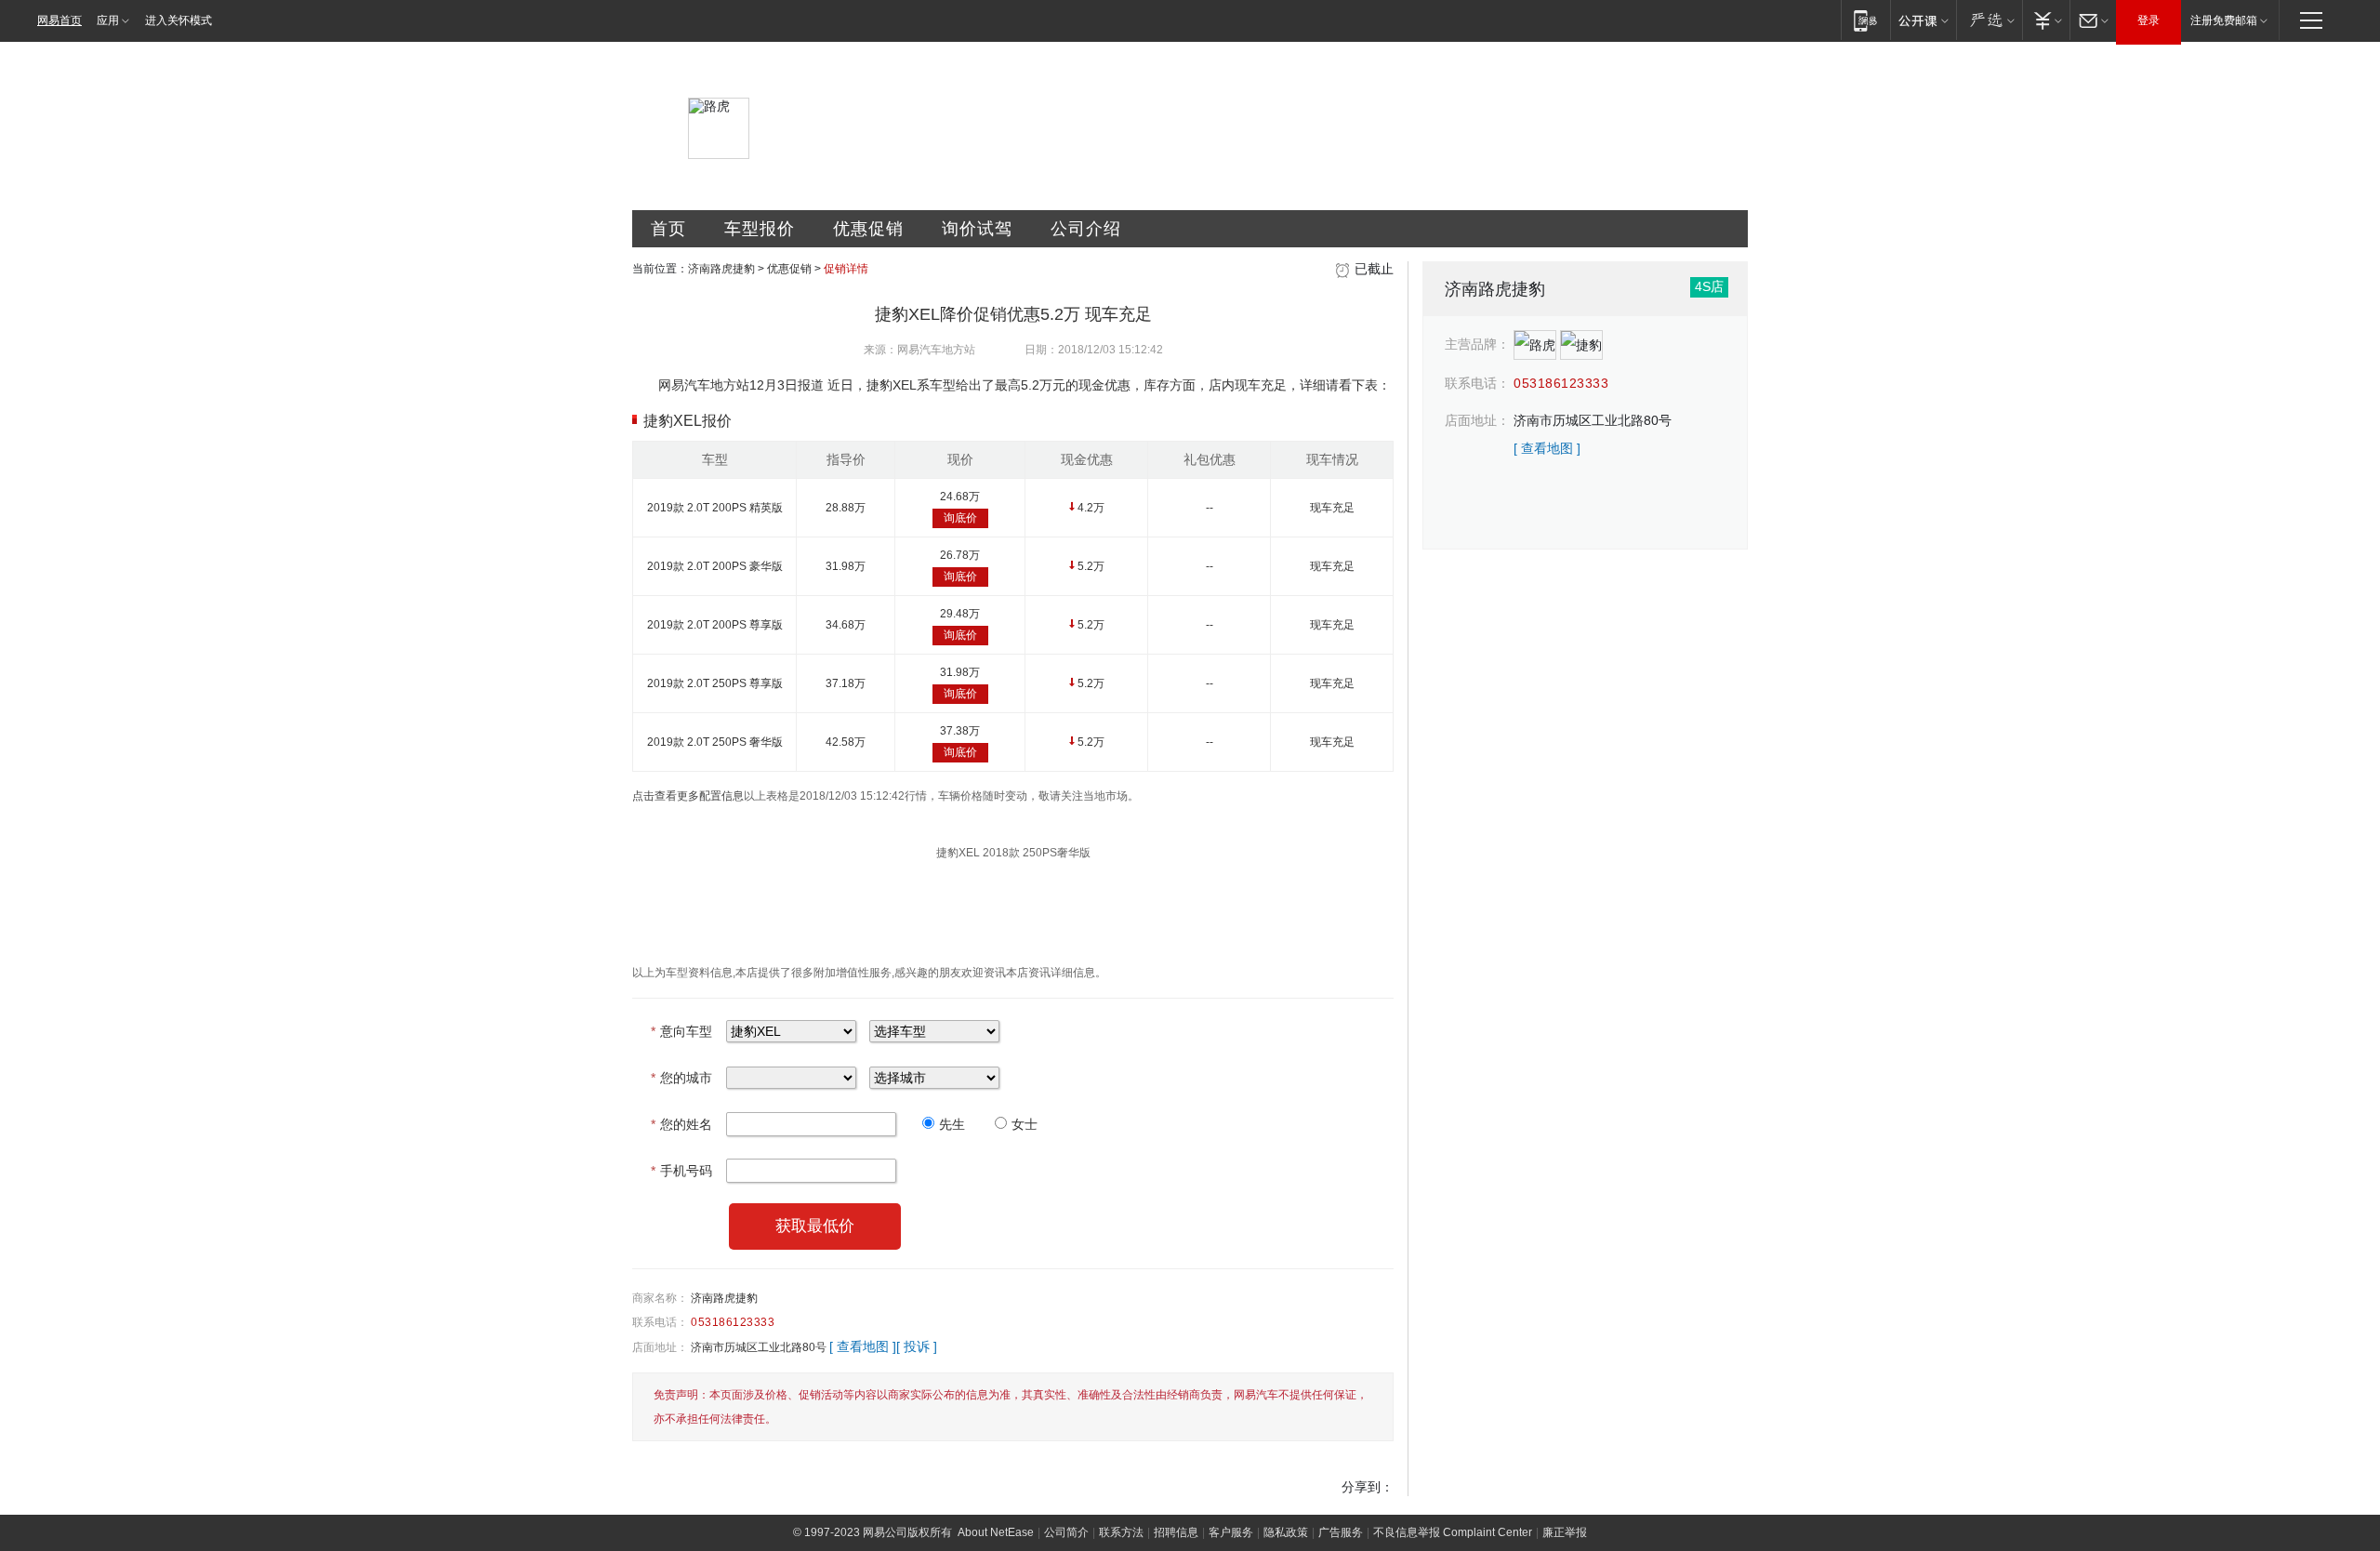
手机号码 (681, 1171)
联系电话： (660, 1322)
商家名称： (660, 1298)
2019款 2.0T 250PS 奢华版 (715, 742)
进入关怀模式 (178, 20)
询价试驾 (977, 229)
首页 (668, 229)
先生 (952, 1124)
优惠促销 (868, 229)
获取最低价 (815, 1226)
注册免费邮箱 (2224, 20)
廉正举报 (1565, 1532)
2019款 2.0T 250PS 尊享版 (715, 683)
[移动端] (1865, 20)
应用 (108, 20)
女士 (1025, 1124)
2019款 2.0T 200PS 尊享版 (715, 625)
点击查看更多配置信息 (688, 796)
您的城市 (681, 1078)
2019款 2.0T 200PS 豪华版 (715, 566)
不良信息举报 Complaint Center (1453, 1532)
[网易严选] (1989, 20)
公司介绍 (1086, 229)
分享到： (1368, 1487)
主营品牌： (1477, 344)
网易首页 (59, 20)
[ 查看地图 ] (863, 1346)
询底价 (960, 518)
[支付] (2046, 20)
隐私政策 (1286, 1532)
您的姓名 (681, 1124)
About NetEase (996, 1532)
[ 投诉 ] (917, 1346)
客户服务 (1231, 1532)
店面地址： (660, 1347)
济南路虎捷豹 (721, 269)
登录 (2149, 20)
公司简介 (1066, 1532)
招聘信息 (1176, 1532)
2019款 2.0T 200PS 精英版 (715, 508)
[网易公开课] (1923, 20)
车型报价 (760, 229)
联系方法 (1121, 1532)
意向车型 (681, 1031)
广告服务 (1341, 1532)
